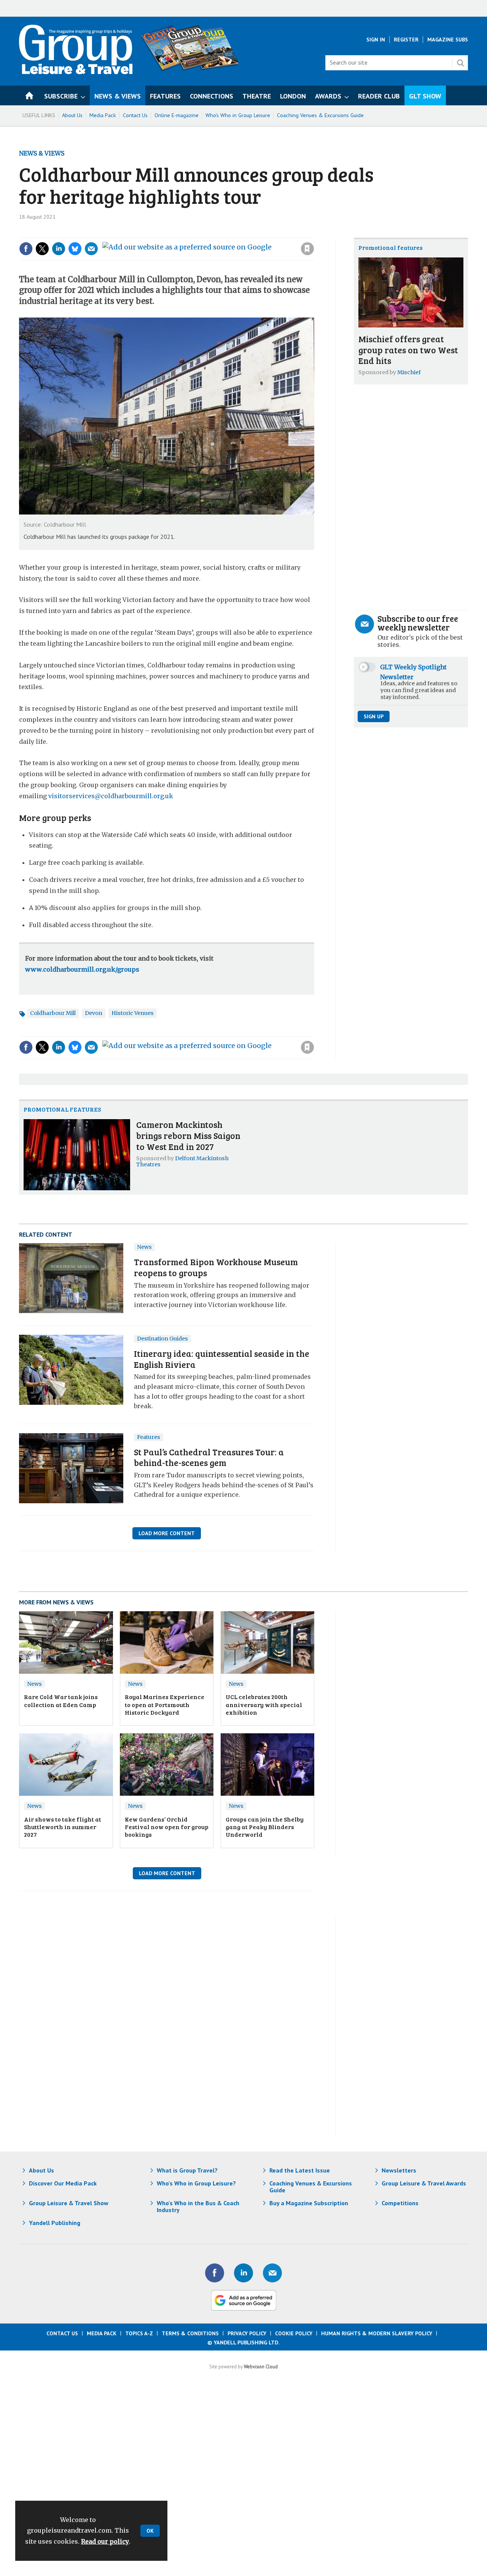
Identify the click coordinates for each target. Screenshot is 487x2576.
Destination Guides (162, 1339)
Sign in (205, 233)
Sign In (376, 40)
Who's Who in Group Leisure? (196, 2183)
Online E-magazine (177, 115)
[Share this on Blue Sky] (75, 249)
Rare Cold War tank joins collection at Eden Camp (61, 1700)
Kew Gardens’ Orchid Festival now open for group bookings (167, 1827)
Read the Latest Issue (300, 2170)
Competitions (400, 2203)
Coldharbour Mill (53, 1013)
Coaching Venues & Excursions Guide (320, 115)
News (144, 1247)
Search (460, 63)
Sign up (374, 716)
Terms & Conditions (190, 2333)
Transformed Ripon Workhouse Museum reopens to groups (216, 1267)
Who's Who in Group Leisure (238, 115)
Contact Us (135, 115)
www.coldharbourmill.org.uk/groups (82, 969)
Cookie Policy (294, 2333)
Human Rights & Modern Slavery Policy (377, 2333)
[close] (314, 233)
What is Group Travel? (187, 2170)
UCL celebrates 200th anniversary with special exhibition (264, 1704)
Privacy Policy (247, 2333)
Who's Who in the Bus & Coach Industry (198, 2206)
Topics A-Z (139, 2333)
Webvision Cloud (261, 2366)
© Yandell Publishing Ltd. (243, 2343)
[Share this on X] (42, 249)
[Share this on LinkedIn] (59, 249)
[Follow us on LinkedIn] (243, 2273)
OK (150, 2531)
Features (149, 1437)
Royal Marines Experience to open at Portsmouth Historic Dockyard (165, 1704)
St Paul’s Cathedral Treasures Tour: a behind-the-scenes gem (209, 1457)
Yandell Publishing (55, 2223)
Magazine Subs (448, 40)
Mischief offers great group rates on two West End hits (408, 350)
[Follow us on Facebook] (215, 2273)
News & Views (42, 153)
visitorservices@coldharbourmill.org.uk (111, 796)
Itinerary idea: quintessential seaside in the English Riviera (222, 1359)
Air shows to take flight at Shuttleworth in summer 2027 (63, 1827)
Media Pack (103, 115)
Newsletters (399, 2170)
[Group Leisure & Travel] (76, 72)
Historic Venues (133, 1013)
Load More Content (167, 1533)
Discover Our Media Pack (63, 2183)
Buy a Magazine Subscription (309, 2203)
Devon (94, 1013)
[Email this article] (91, 249)
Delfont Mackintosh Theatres (182, 1161)
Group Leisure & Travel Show (69, 2203)
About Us (72, 115)
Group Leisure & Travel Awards (424, 2183)
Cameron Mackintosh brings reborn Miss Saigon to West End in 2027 (188, 1135)
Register (406, 40)
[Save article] (307, 249)
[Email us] (272, 2273)
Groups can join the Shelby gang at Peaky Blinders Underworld (265, 1827)
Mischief (409, 372)
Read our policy (105, 2541)
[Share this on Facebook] (26, 249)
